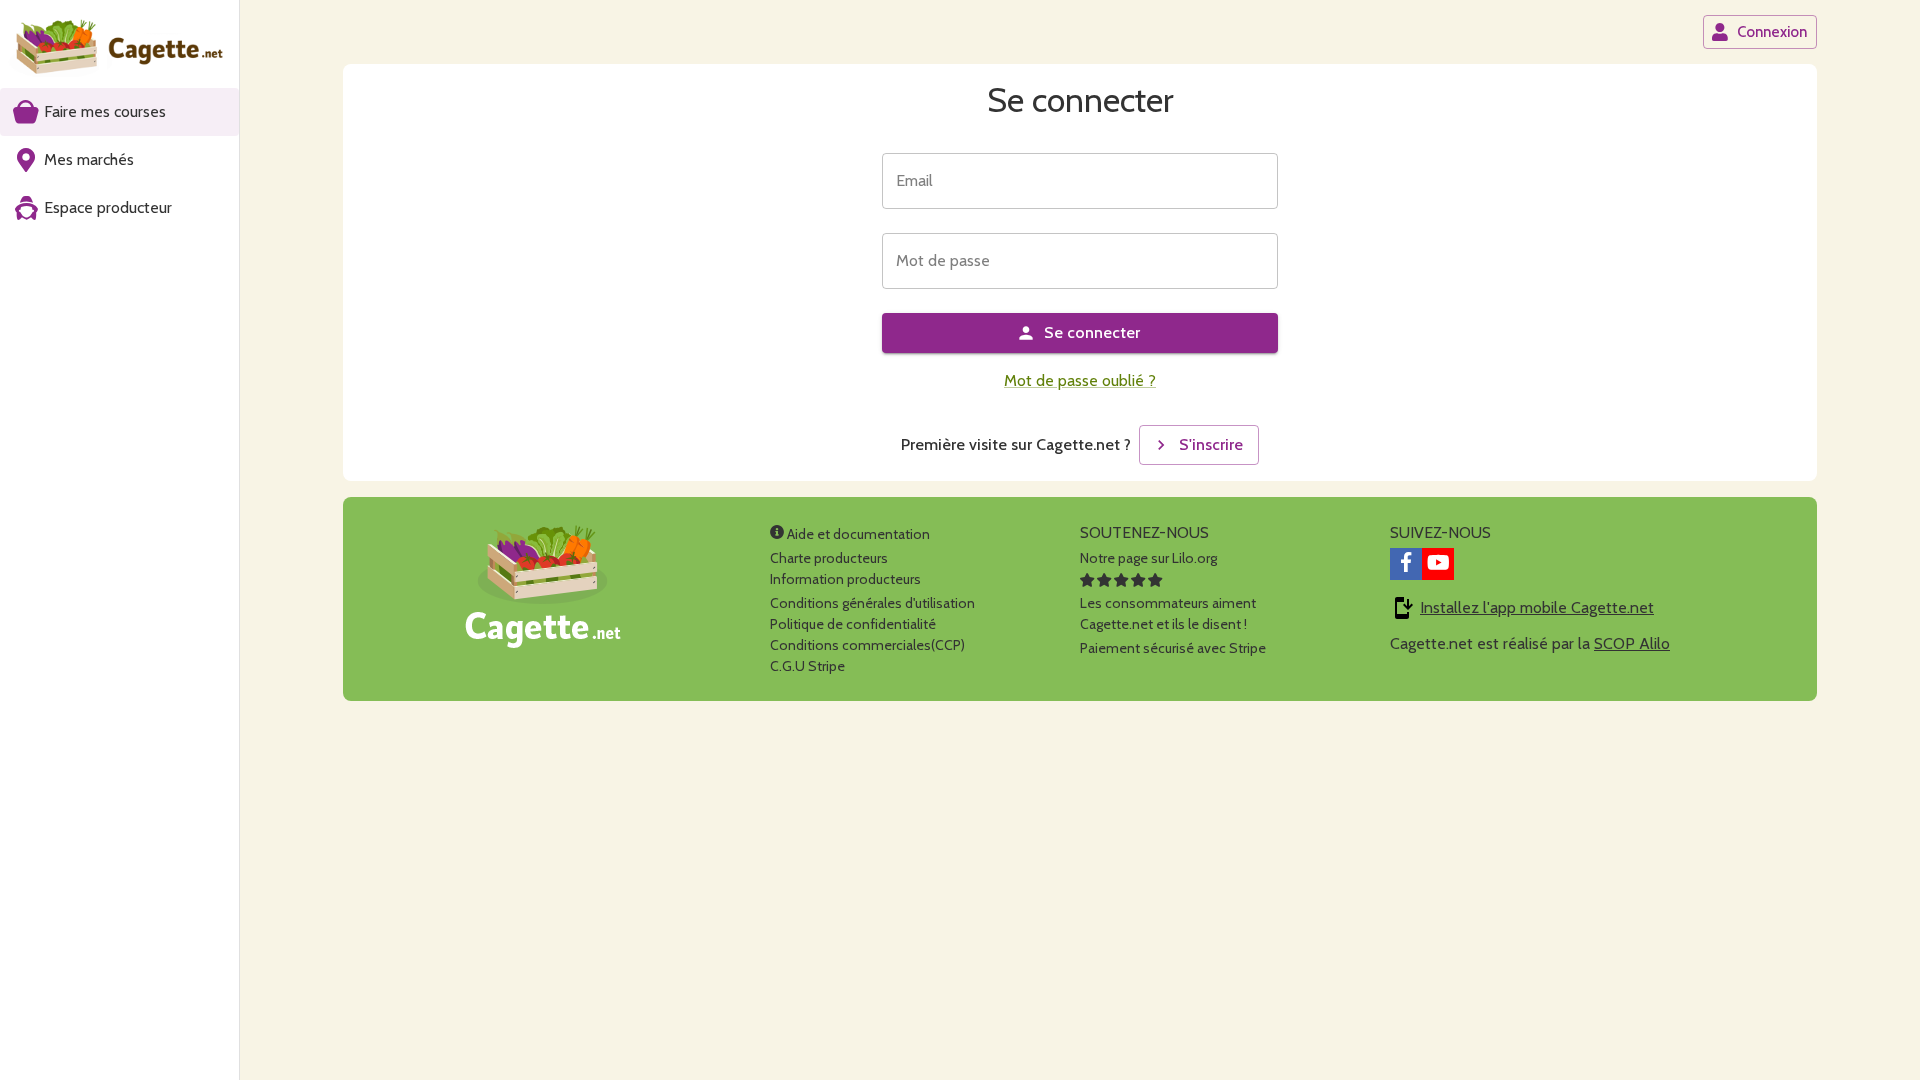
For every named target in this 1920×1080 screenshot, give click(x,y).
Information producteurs (845, 579)
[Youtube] (1438, 564)
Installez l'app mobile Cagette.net (1537, 607)
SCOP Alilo (1632, 643)
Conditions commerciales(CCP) (867, 645)
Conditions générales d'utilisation (872, 603)
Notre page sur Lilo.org (1148, 558)
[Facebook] (1406, 564)
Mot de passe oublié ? (1080, 380)
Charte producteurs (829, 558)
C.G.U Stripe (807, 666)
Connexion (1772, 32)
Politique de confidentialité (853, 624)
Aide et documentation (857, 534)
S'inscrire (1211, 444)
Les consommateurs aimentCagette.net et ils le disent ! (1168, 613)
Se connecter (1092, 332)
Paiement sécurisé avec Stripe (1173, 648)
